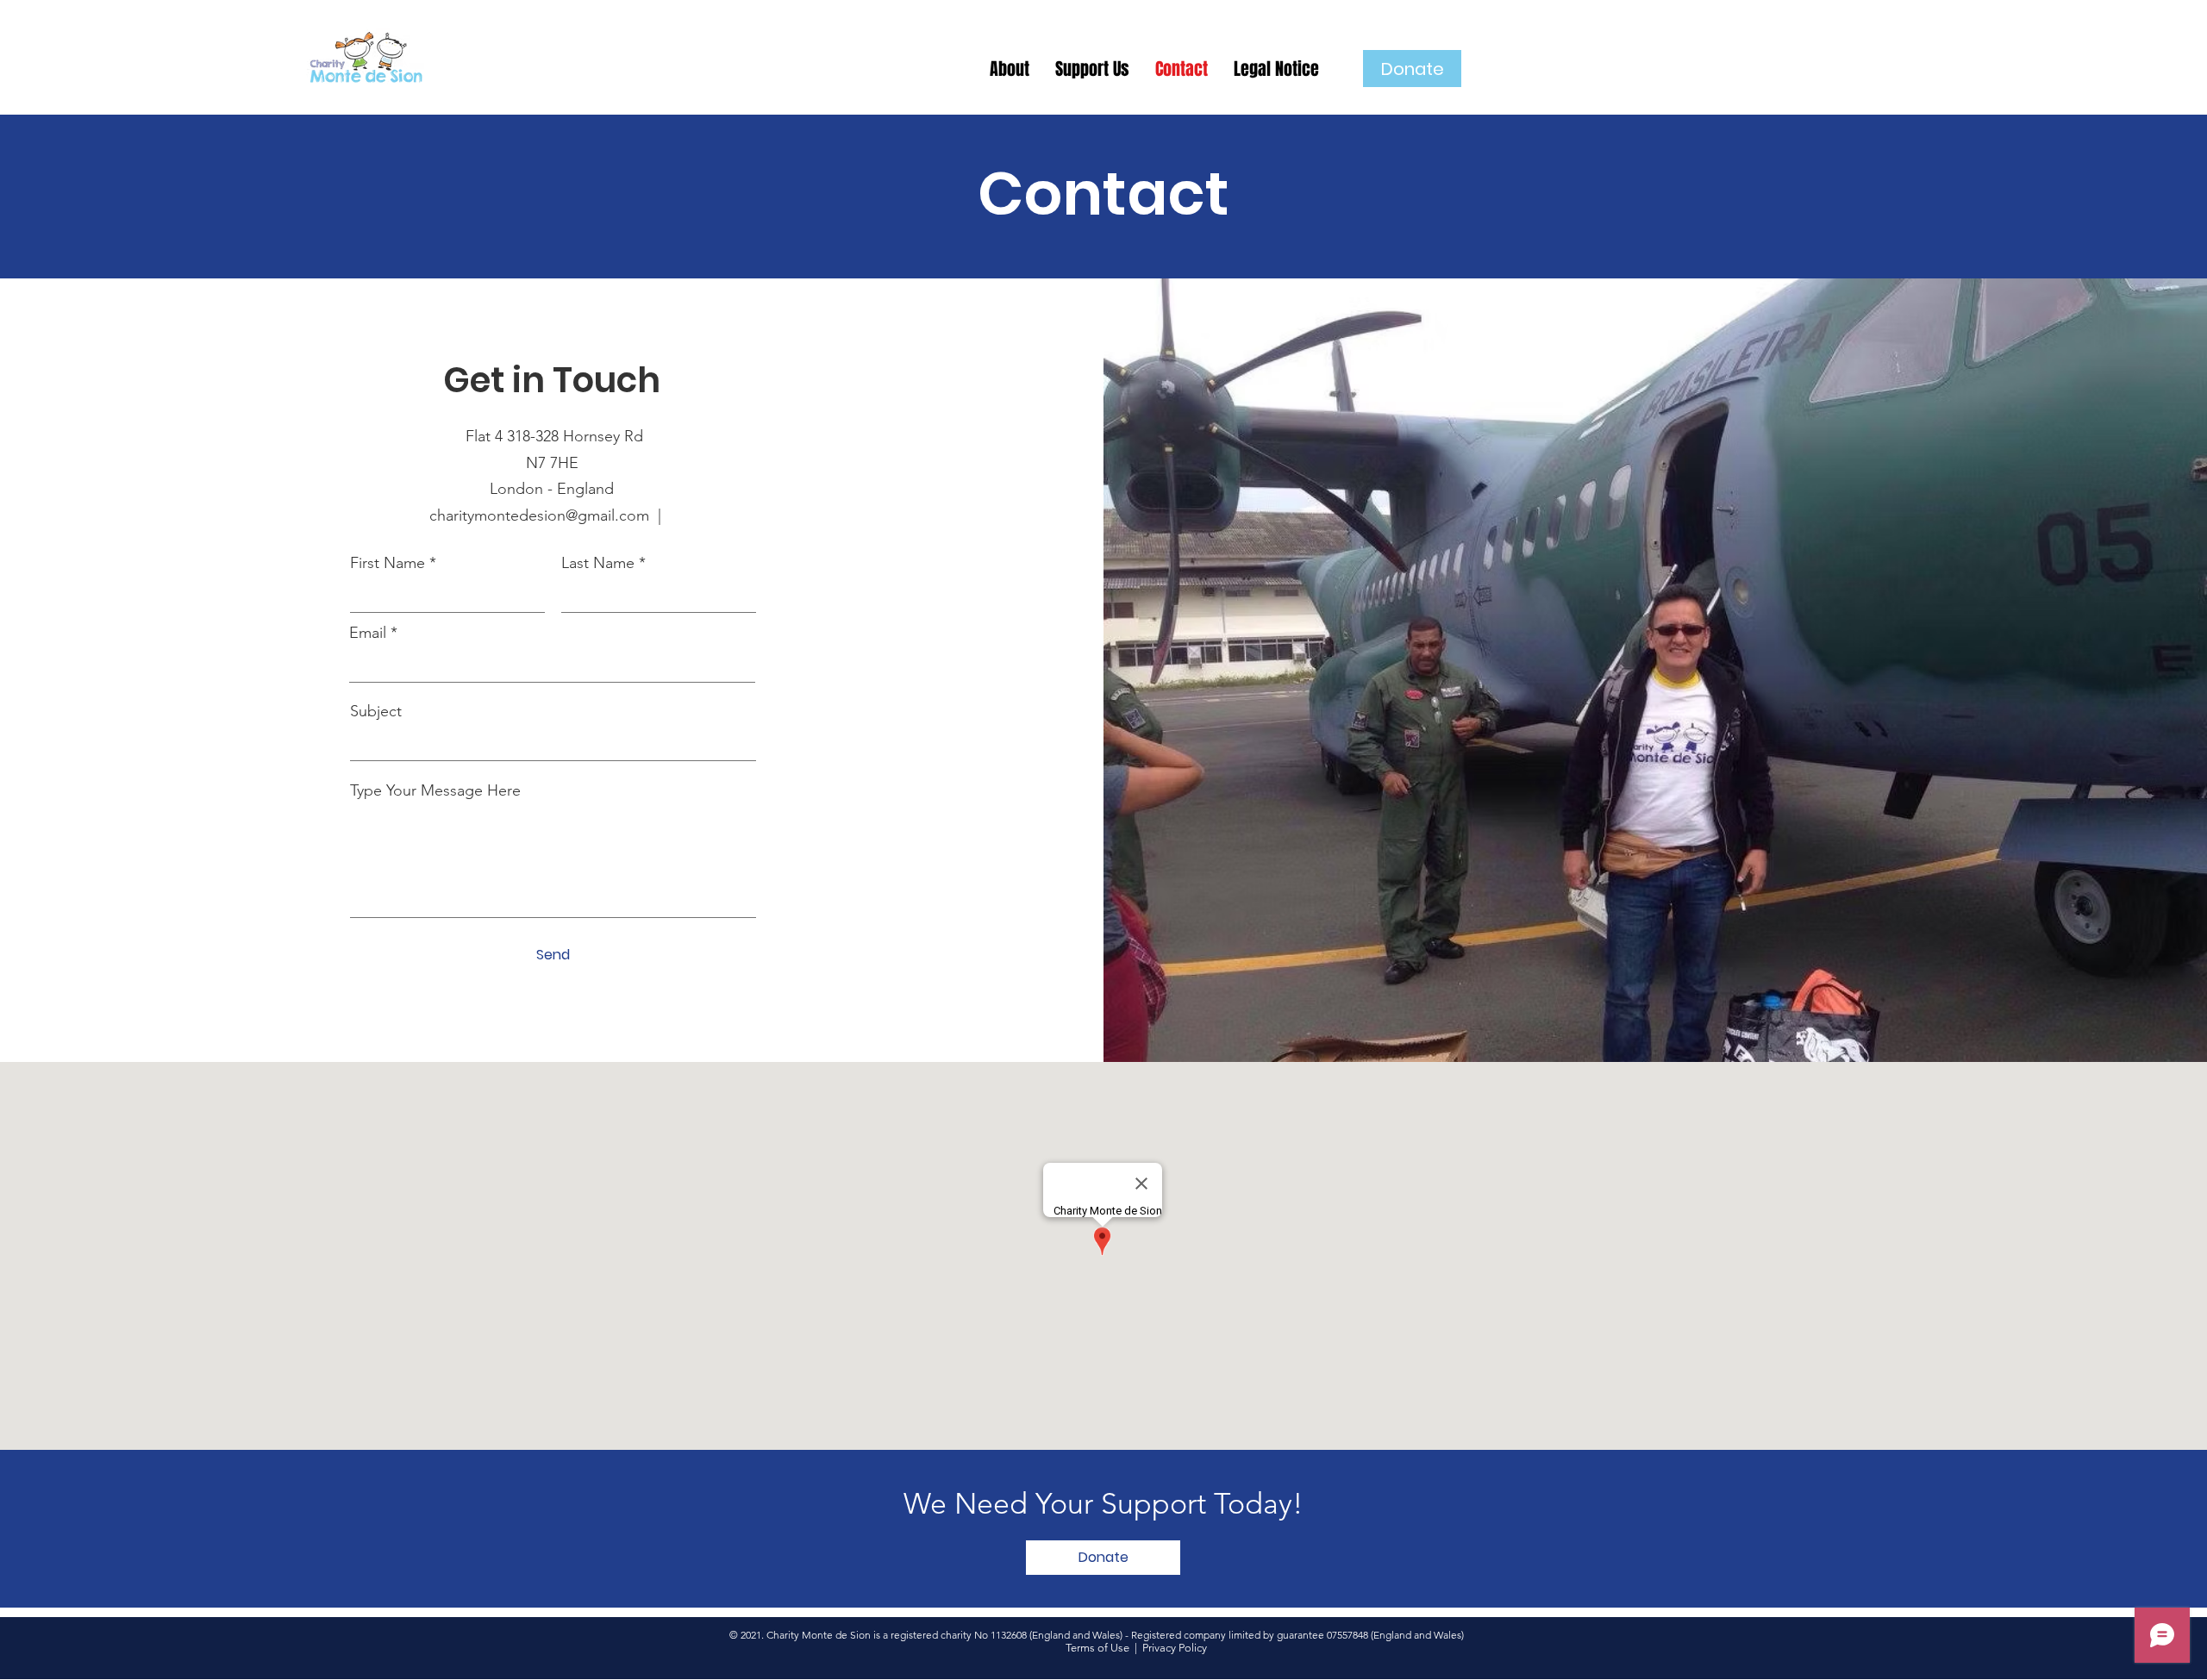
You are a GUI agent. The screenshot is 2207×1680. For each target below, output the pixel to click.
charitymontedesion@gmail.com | (552, 515)
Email (368, 633)
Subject (376, 711)
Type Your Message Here (435, 790)
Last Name (598, 563)
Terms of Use (1097, 1648)
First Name (388, 563)
